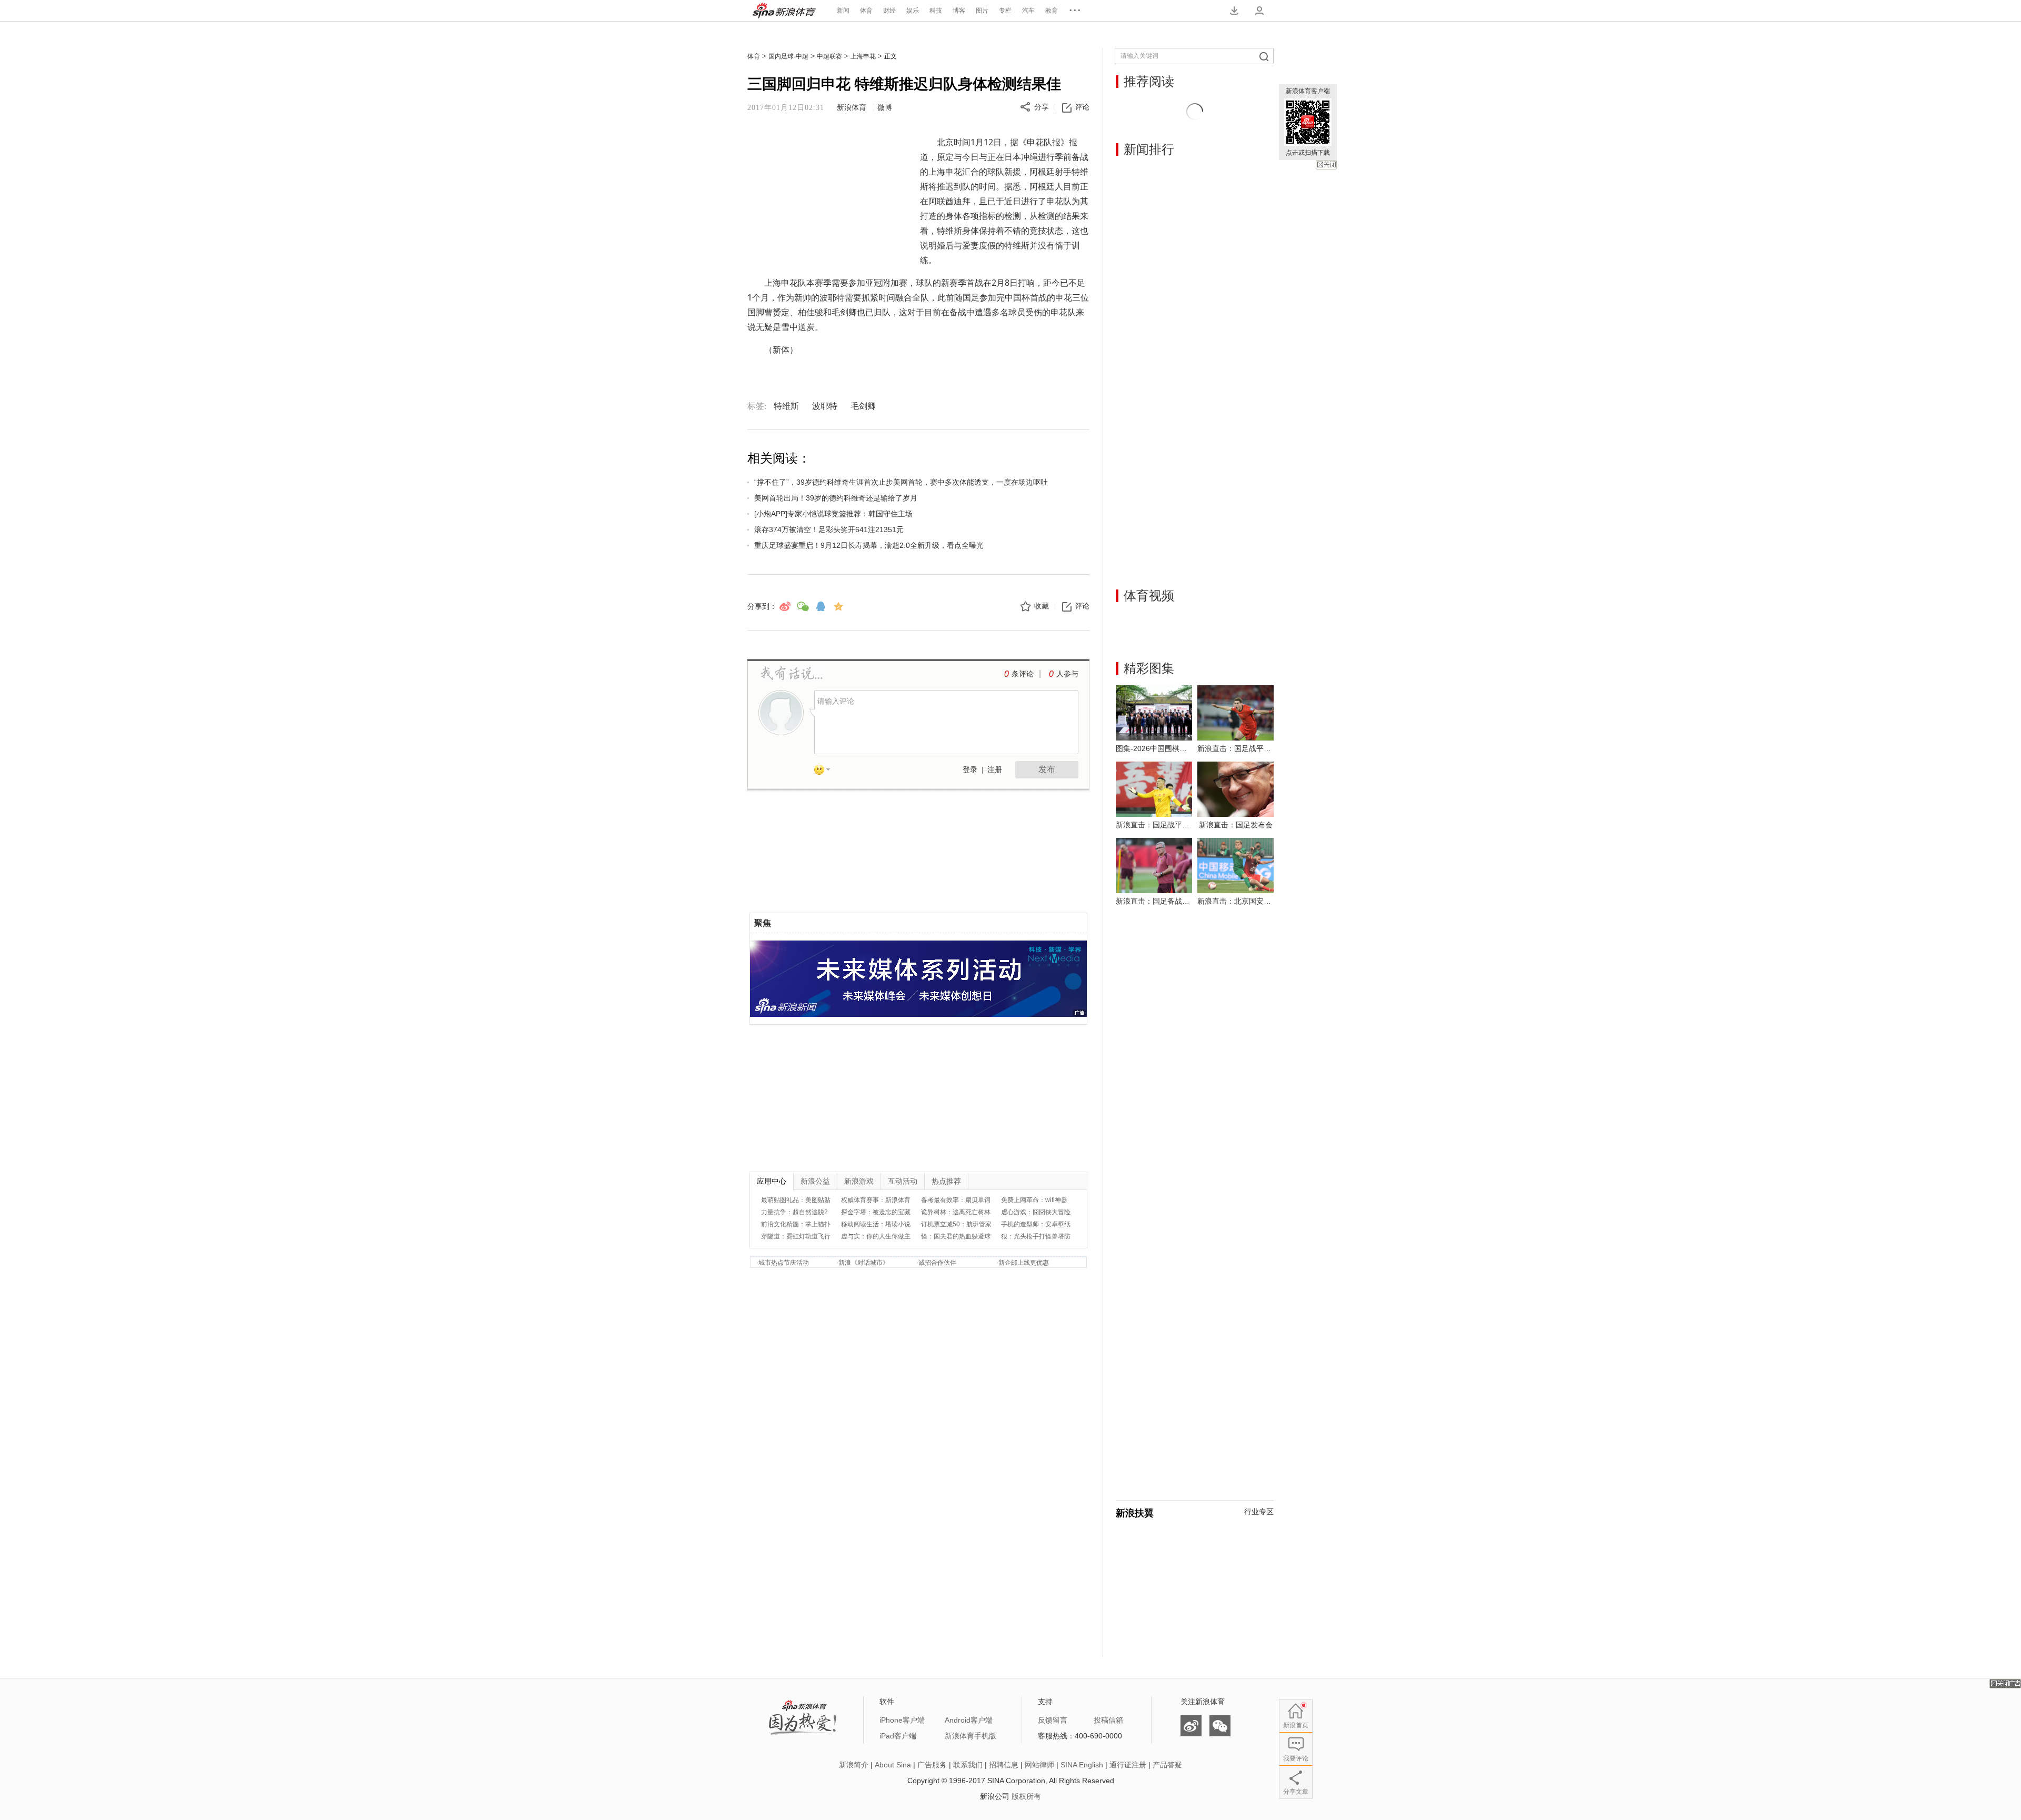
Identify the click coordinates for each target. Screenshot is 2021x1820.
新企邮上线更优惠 (1024, 1263)
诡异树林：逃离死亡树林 (956, 1212)
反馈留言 (1053, 1720)
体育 (866, 11)
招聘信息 (1004, 1765)
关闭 (1326, 165)
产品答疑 (1167, 1765)
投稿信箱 (1108, 1720)
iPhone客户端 (902, 1720)
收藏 (1042, 606)
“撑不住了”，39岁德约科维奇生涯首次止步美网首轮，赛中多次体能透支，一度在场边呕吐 (901, 482)
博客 (959, 11)
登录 (970, 770)
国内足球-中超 (788, 56)
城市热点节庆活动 (784, 1263)
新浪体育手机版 (971, 1736)
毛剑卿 (863, 406)
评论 (1082, 107)
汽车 (1028, 11)
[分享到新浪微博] (785, 606)
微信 (1220, 1726)
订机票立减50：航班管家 (956, 1224)
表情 (826, 772)
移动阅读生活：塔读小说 (876, 1224)
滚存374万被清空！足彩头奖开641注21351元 (829, 529)
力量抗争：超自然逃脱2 (794, 1212)
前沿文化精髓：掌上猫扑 (796, 1224)
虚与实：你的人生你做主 (876, 1236)
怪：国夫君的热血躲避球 (956, 1236)
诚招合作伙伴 (937, 1263)
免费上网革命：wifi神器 (1034, 1200)
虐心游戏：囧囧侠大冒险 (1036, 1212)
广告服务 (932, 1765)
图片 (982, 11)
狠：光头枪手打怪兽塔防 (1036, 1236)
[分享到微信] (803, 606)
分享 (1042, 107)
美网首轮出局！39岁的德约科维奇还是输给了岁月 (836, 498)
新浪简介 (854, 1765)
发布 (1047, 769)
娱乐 (913, 11)
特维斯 (786, 406)
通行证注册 (1128, 1765)
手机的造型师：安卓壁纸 (1036, 1224)
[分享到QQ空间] (838, 606)
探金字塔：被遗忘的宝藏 (876, 1212)
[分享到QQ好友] (821, 606)
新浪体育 (784, 11)
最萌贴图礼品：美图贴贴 (796, 1200)
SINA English (1082, 1765)
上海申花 (863, 56)
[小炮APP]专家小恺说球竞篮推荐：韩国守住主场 (833, 514)
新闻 (843, 11)
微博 (885, 108)
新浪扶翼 (1135, 1513)
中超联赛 (829, 56)
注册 (995, 770)
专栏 (1005, 11)
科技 (936, 11)
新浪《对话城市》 (864, 1263)
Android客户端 (969, 1720)
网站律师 (1039, 1765)
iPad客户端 (898, 1736)
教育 (1052, 11)
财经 (889, 11)
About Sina (893, 1765)
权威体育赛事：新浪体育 (876, 1200)
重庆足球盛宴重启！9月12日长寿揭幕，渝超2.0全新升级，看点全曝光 (869, 545)
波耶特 (825, 406)
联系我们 (968, 1765)
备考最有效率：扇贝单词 (956, 1200)
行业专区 (1259, 1512)
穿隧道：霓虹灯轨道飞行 (796, 1236)
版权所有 (1026, 1796)
